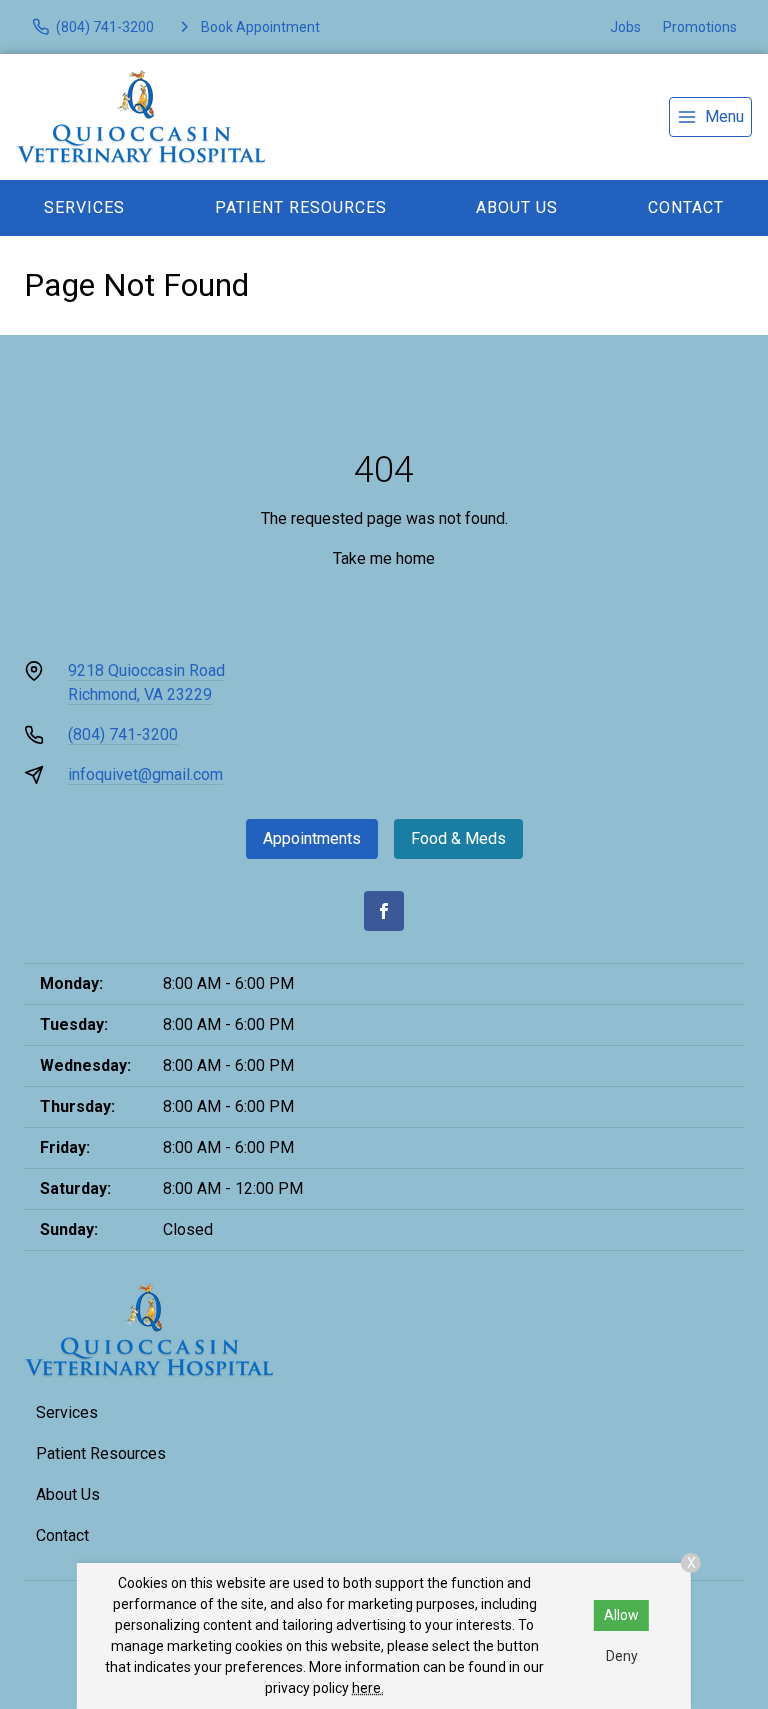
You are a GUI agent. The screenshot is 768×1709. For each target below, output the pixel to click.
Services (84, 207)
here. (368, 1688)
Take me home (384, 558)
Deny (622, 1656)
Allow (621, 1615)
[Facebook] (384, 911)
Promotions (700, 27)
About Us (517, 207)
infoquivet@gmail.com (145, 774)
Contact (62, 1535)
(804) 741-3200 (123, 734)
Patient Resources (301, 207)
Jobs (625, 27)
